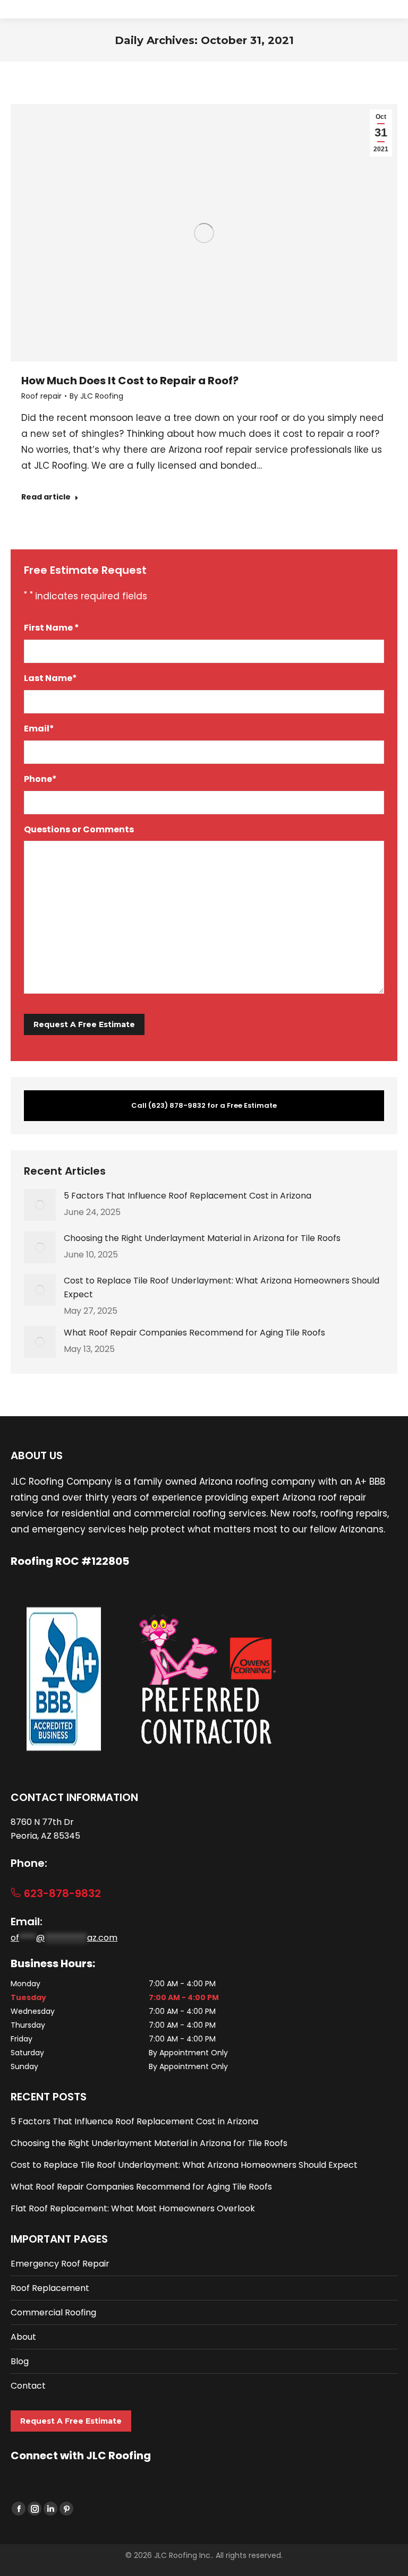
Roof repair (41, 396)
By (96, 396)
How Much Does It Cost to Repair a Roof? (130, 381)
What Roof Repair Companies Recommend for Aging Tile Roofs (194, 1333)
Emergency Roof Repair (60, 2264)
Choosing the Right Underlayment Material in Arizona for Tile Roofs (202, 1238)
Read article (46, 497)
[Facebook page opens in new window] (19, 2509)
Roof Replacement (50, 2288)
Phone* (43, 779)
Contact (28, 2386)
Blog (20, 2361)
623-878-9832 (61, 1893)
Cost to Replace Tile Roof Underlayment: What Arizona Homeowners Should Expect (222, 1287)
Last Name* (53, 678)
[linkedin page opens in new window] (50, 2509)
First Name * (54, 628)
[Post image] (40, 1205)
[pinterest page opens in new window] (66, 2509)
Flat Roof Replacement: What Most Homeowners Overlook (133, 2208)
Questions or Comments (79, 829)
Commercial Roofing (53, 2312)
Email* (42, 729)
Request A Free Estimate (71, 2421)
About (23, 2337)
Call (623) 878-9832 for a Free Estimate (204, 1105)
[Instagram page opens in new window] (35, 2509)
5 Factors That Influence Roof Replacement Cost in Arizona (188, 1196)
